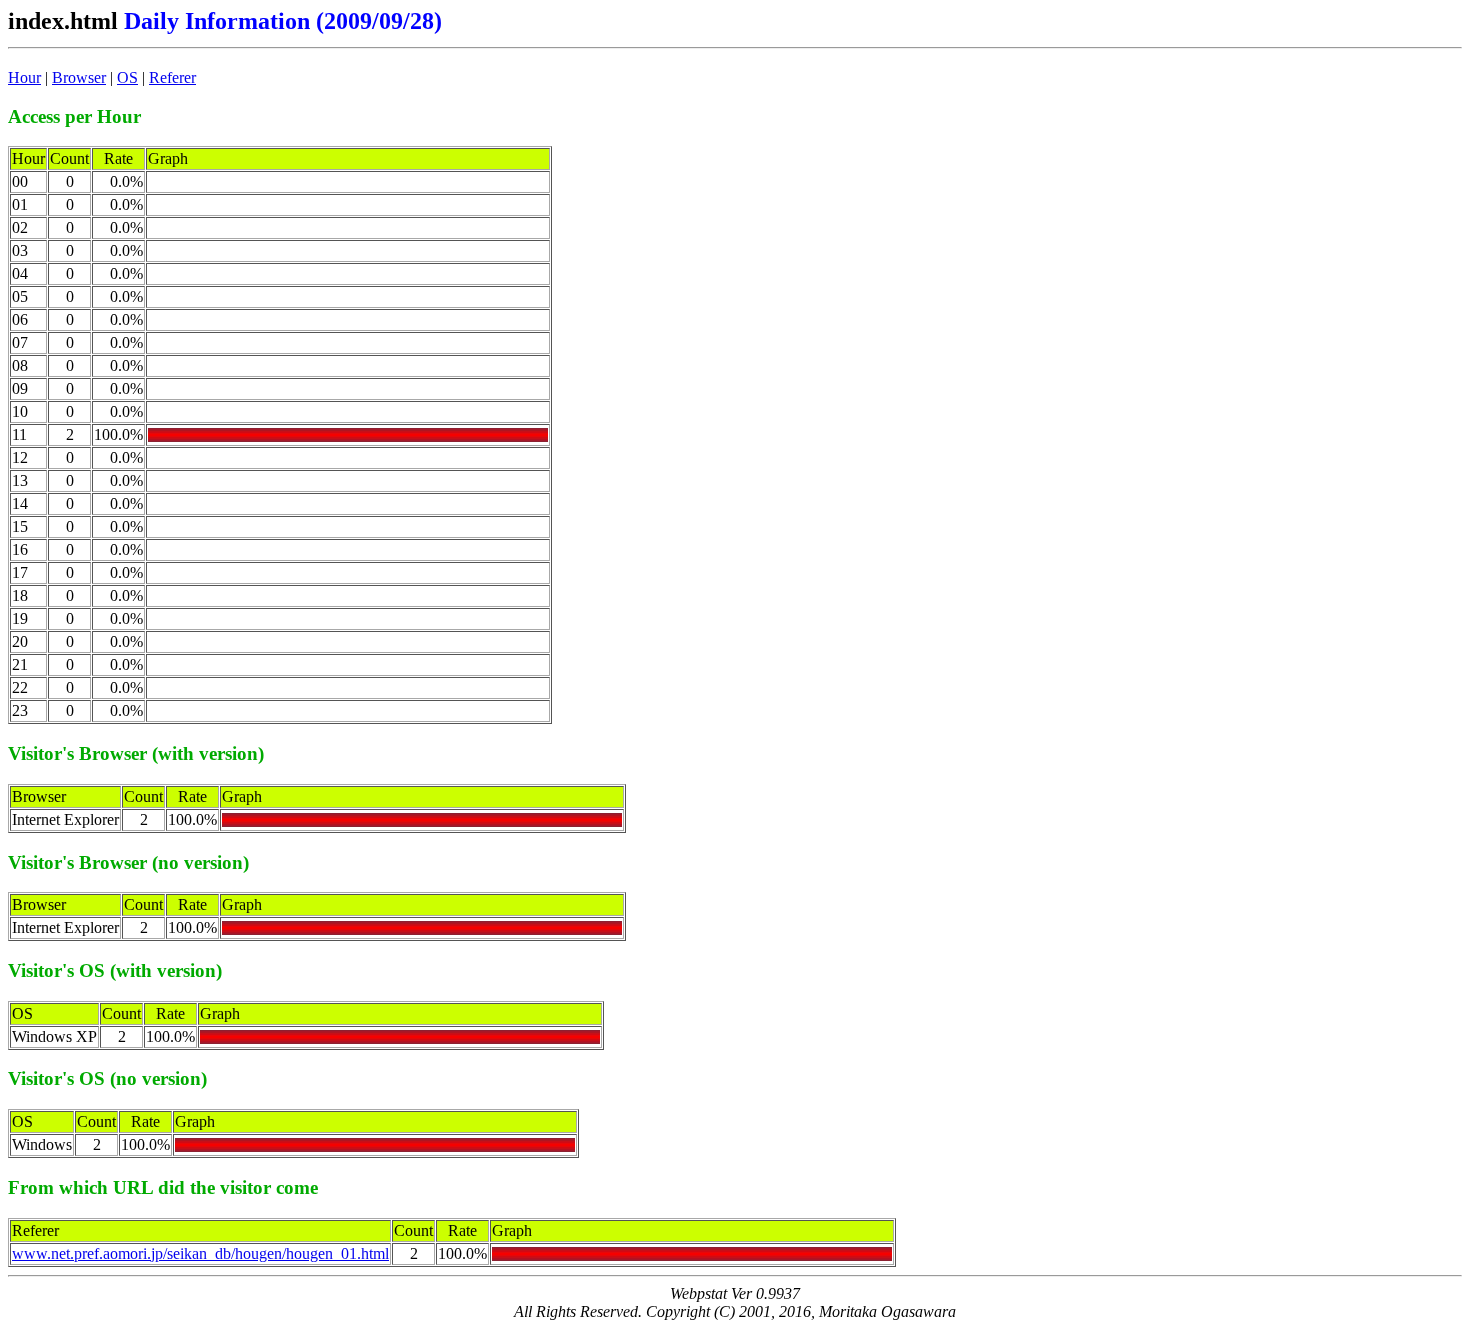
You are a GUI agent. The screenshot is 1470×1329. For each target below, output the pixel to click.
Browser (79, 77)
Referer (172, 77)
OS (127, 77)
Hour (24, 77)
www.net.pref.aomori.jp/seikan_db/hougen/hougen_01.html (200, 1253)
